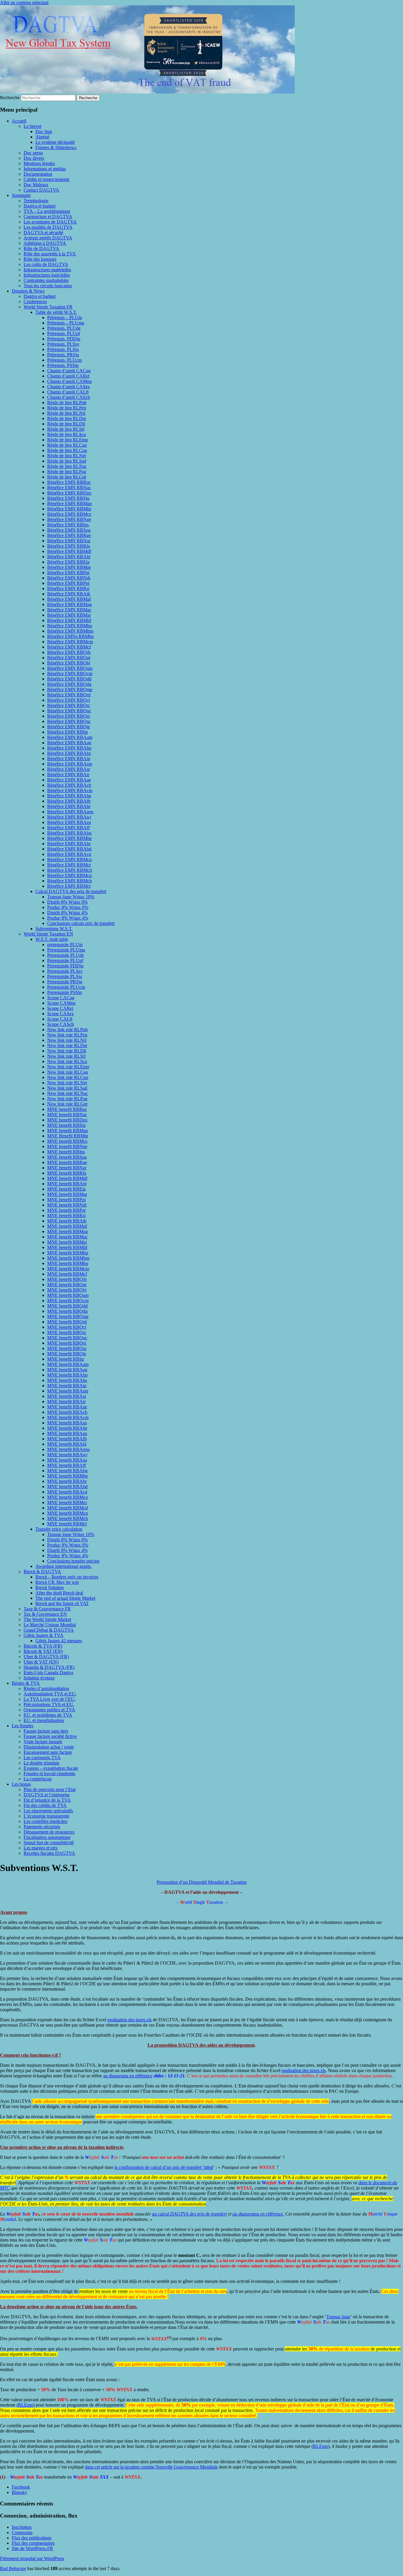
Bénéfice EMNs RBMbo (71, 636)
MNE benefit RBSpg (67, 1157)
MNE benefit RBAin (67, 1386)
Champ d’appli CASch (69, 397)
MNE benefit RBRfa (67, 1173)
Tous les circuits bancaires (48, 286)
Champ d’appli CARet (68, 376)
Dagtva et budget (40, 206)
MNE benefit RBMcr (67, 1502)
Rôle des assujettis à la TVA (50, 254)
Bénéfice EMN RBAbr (69, 844)
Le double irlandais (41, 1763)
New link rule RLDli (67, 1051)
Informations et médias (45, 169)
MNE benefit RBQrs (67, 1343)
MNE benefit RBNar (67, 1168)
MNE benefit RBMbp (68, 1253)
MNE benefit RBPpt (66, 1210)
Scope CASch (60, 1024)
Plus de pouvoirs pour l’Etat (50, 1789)
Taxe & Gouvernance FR (47, 1609)
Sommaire (21, 195)
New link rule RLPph (67, 1030)
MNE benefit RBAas (67, 1423)
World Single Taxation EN (48, 934)
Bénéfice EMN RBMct (69, 886)
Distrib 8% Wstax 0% (67, 902)
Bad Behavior (13, 2568)
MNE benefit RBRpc (67, 1109)
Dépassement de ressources (49, 1832)
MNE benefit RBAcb (67, 1412)
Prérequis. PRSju (63, 355)
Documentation (38, 174)
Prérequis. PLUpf (64, 333)
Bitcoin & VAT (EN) (43, 1651)
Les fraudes (23, 1726)
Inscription (22, 2527)
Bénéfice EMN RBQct (69, 700)
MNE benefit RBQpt (67, 1285)
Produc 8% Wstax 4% (68, 918)
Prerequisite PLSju (65, 976)
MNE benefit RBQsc (67, 1348)
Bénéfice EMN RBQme (70, 689)
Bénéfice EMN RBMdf (69, 551)
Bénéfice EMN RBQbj (69, 663)
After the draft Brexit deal (59, 1593)
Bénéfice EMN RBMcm (70, 642)
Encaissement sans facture (48, 1752)
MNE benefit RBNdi (67, 1205)
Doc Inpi (44, 132)
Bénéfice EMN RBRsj (68, 589)
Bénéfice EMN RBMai (69, 615)
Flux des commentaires (33, 2543)
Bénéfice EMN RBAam (70, 737)
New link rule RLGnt (67, 1104)
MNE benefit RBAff (67, 1465)
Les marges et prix (41, 1848)
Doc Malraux (36, 185)
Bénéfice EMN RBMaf (69, 599)
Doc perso (33, 153)
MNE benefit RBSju (66, 1125)
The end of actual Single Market (65, 1598)
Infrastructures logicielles (47, 275)
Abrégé (42, 137)
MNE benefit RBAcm (68, 1417)
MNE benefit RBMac (67, 1237)
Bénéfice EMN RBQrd (69, 695)
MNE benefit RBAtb (67, 1221)
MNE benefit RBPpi (66, 1200)
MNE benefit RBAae (67, 1407)
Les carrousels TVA (42, 1758)
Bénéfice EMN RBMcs (69, 514)
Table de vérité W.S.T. (56, 312)
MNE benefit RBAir (66, 1402)
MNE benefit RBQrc (67, 1332)
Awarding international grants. (64, 1566)
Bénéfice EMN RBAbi (69, 806)
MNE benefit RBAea (67, 1460)
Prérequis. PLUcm (64, 360)
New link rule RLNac (68, 1093)
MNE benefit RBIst (65, 1359)
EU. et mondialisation (44, 1720)
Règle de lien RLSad (67, 461)
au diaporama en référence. (258, 2214)
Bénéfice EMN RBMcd (69, 870)
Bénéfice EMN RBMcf (69, 647)
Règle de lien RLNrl (66, 413)
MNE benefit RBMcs (67, 1141)
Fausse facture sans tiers (46, 1731)
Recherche (10, 98)
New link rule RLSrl (66, 1056)
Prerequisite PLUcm (66, 987)
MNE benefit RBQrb (67, 1279)
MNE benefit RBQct (67, 1327)
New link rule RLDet (67, 1045)
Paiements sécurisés (42, 1827)
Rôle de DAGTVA (41, 248)
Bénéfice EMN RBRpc (69, 482)
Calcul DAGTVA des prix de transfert (71, 891)
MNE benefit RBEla (66, 1189)
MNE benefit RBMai (67, 1242)
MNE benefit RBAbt (67, 1184)
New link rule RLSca (67, 1061)
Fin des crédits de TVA (45, 1805)
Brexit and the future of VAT (62, 1603)
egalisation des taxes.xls (130, 2020)
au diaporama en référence (128, 2076)
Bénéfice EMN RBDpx (69, 493)
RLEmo (26, 2405)
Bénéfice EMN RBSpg (69, 530)
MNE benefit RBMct (67, 1524)
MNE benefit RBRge (67, 1162)
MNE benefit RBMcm (68, 1269)
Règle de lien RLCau (67, 445)
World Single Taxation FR (48, 307)
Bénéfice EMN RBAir (68, 774)
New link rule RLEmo (68, 1067)
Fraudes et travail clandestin (49, 1773)
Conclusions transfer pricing (73, 1561)
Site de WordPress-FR (32, 2548)
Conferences (35, 302)
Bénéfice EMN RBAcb (69, 785)
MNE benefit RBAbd (67, 1487)
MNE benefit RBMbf (67, 1247)
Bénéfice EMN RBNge (69, 519)
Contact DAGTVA (41, 190)
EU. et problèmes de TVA (48, 1715)
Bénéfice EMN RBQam (70, 668)
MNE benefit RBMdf (67, 1178)
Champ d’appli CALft (68, 392)
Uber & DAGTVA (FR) (46, 1657)
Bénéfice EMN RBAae (69, 780)
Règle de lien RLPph (67, 403)
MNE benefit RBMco (68, 1497)
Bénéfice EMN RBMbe (69, 838)
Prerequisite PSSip (64, 992)
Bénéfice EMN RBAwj (69, 817)
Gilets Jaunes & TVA (44, 1635)
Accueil (19, 121)
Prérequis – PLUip (65, 317)
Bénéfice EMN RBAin (69, 759)
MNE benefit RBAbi (67, 1444)
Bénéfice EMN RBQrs (69, 716)
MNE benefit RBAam (68, 1364)
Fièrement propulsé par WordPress (32, 2558)
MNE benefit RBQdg (67, 1311)
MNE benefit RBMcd (68, 1508)
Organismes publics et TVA (49, 1710)
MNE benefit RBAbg (67, 1471)
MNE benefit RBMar (67, 1194)
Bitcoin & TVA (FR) (43, 1646)
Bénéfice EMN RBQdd (69, 679)
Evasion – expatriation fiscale (51, 1768)
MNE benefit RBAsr (67, 1396)
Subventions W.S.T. (54, 929)
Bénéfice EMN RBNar (69, 541)
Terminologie (36, 201)
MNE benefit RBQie (67, 1354)
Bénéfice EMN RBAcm (70, 790)
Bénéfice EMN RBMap (69, 503)
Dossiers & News (28, 291)
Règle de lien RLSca (67, 434)
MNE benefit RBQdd (67, 1306)
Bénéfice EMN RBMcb (69, 881)
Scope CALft (60, 1019)
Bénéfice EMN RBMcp (69, 875)
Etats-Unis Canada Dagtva (48, 1673)
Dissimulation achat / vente (49, 1747)
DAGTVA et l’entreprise (47, 1795)
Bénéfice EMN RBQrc (69, 705)
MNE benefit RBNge (67, 1146)
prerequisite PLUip (65, 945)
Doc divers (34, 158)
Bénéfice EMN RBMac (69, 610)
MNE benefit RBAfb (67, 1439)
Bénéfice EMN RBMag (69, 604)
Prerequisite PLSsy (65, 971)
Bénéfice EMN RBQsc (69, 721)
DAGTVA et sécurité (43, 232)
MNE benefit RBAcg (67, 1492)
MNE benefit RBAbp (67, 1375)
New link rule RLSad (67, 1088)
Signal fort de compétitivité (49, 1843)
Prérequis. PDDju (64, 339)
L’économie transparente (46, 1816)
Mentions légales (39, 163)
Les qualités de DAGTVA (48, 227)
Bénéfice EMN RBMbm (70, 631)
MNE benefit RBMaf (67, 1226)
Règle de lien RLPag (67, 472)
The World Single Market (47, 1619)
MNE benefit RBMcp (68, 1513)
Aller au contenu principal (24, 3)
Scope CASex (60, 1014)
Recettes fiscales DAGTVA (49, 1853)
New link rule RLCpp (68, 1077)
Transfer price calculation (59, 1529)
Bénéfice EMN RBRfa (69, 546)
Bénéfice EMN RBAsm (70, 764)
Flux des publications (32, 2538)
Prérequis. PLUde (64, 328)
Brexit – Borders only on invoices (67, 1577)
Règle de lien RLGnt (67, 477)
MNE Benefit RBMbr (68, 1136)
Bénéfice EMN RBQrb (69, 652)
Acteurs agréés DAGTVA (48, 238)
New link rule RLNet (67, 1083)
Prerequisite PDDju (65, 966)
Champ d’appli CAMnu (69, 381)
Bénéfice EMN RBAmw (71, 812)
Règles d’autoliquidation (46, 1688)
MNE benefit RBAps (67, 1433)
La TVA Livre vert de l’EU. (50, 1699)
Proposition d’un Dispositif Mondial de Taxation (202, 1882)
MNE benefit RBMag (68, 1231)
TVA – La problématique (47, 211)
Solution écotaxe (39, 1678)
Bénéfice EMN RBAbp (69, 748)
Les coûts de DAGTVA (46, 264)
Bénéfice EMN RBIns (68, 525)
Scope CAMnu (61, 1003)
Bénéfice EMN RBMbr (69, 509)
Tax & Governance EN (45, 1614)
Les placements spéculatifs (48, 1811)
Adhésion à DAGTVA (45, 243)
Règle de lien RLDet (67, 418)
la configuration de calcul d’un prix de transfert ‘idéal (164, 2167)
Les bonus (21, 1784)
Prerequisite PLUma (66, 950)
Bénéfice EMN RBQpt (69, 658)
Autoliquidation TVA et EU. (50, 1694)
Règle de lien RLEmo (68, 440)
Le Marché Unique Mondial (50, 1625)
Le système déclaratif (55, 142)
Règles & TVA (26, 1683)
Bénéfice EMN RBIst (67, 732)
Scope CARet (60, 1008)
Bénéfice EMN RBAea (69, 822)
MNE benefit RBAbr (67, 1481)
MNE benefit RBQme (68, 1316)
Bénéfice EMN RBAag (69, 743)
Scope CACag (61, 998)
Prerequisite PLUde (65, 955)
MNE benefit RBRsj (66, 1216)
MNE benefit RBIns (66, 1152)
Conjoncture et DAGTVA (48, 217)
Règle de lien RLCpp (67, 450)
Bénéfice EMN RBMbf (69, 620)
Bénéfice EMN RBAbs (69, 753)
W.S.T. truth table (52, 939)
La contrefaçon (38, 1779)
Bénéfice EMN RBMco (69, 860)
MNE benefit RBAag (67, 1370)
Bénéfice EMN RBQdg (69, 684)
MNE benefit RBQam (68, 1295)
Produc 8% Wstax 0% (68, 907)
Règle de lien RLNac (67, 466)
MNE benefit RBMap (68, 1131)
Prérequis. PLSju (63, 349)
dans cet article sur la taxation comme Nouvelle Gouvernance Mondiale (151, 2467)
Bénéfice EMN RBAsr (69, 769)
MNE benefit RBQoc (67, 1338)
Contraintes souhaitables (46, 280)
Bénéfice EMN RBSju (68, 498)
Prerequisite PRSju (65, 982)
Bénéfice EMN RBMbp (70, 626)
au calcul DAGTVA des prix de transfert (189, 2214)
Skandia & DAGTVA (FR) (49, 1667)
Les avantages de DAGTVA (50, 222)
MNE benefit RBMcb (68, 1518)
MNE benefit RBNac (67, 1115)
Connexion (22, 2532)
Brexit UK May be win (57, 1582)
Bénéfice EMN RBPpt (68, 583)
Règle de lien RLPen (67, 408)
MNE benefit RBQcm (68, 1301)
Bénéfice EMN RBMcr (69, 865)
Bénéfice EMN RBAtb (69, 594)
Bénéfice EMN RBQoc (69, 711)
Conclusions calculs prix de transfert (81, 923)
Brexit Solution (50, 1587)
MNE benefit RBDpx (67, 1120)
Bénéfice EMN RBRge (69, 535)
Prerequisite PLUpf (65, 960)
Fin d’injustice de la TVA (47, 1800)
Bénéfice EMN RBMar (69, 567)
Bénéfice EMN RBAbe (69, 796)
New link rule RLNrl (67, 1040)
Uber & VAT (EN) (41, 1662)
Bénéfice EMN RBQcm (70, 674)
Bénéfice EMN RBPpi (68, 573)
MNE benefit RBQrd (67, 1322)
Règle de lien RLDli (66, 424)
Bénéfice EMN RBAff (68, 828)
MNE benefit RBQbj (67, 1290)
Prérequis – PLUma (66, 323)
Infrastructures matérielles (47, 270)
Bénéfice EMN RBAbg (69, 833)
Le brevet (32, 126)
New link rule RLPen (67, 1035)
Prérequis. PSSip (63, 365)
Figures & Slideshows (56, 147)
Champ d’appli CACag (69, 371)
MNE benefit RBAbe (67, 1428)
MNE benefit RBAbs (67, 1380)
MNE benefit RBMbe (68, 1476)
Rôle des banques (40, 259)
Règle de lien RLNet (67, 456)
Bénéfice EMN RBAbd (69, 849)
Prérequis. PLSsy (63, 344)
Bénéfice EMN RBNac (69, 488)
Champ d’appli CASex (69, 387)
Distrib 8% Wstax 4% (67, 913)
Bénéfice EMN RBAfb (69, 801)
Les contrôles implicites (45, 1821)
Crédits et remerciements (46, 179)
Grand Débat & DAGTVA (49, 1630)
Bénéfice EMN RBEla (68, 562)
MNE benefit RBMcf (67, 1274)
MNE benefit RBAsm (68, 1391)
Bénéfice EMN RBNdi (69, 578)
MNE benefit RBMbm (68, 1258)
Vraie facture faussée (43, 1742)
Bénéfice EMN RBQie (69, 727)
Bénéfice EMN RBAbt (69, 557)
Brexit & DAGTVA (42, 1572)
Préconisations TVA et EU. (49, 1704)
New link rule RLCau (68, 1072)
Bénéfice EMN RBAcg (69, 854)
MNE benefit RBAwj (67, 1455)
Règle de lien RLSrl (66, 429)
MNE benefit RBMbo (68, 1263)
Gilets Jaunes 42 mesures (59, 1641)
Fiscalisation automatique (47, 1837)
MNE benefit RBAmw (69, 1449)
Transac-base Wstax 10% (71, 897)
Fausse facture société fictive (50, 1736)
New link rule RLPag (67, 1099)
